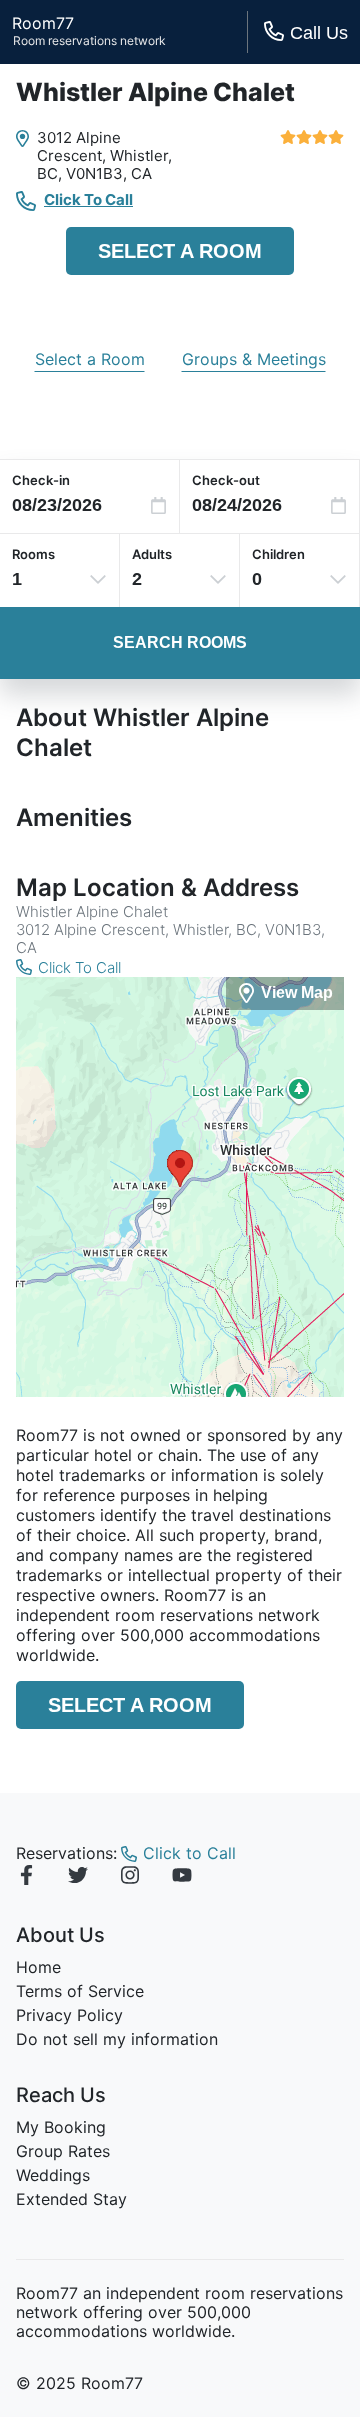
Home (38, 1967)
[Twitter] (78, 1878)
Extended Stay (71, 2199)
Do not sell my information (117, 2039)
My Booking (61, 2127)
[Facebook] (26, 1878)
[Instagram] (130, 1878)
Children (278, 554)
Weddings (53, 2175)
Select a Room (180, 251)
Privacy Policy (69, 2015)
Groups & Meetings (254, 359)
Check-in (41, 480)
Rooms (33, 554)
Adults (152, 554)
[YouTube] (182, 1878)
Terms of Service (80, 1991)
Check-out (226, 480)
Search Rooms (180, 642)
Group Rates (63, 2151)
